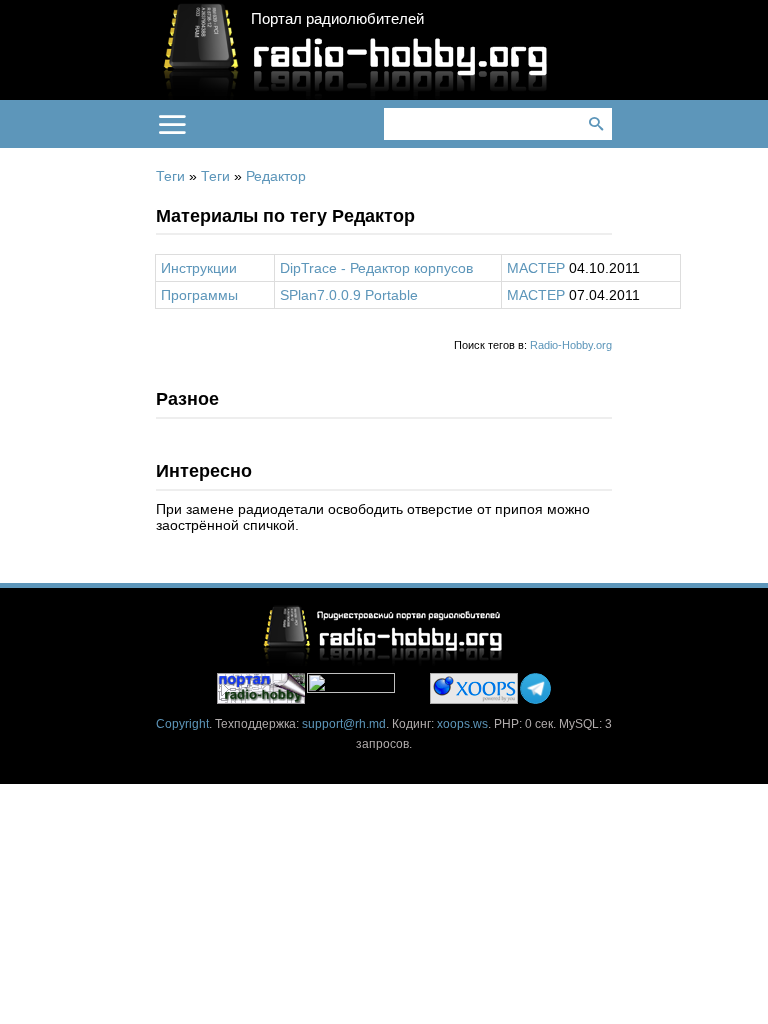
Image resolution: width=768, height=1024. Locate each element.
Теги (170, 176)
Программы (199, 295)
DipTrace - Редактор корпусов (376, 268)
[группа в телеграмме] (535, 688)
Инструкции (199, 268)
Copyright (182, 724)
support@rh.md (344, 724)
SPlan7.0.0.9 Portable (349, 295)
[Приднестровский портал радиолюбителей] (261, 688)
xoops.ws (462, 724)
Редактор (276, 176)
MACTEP (536, 268)
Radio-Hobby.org (571, 345)
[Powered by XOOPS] (474, 688)
